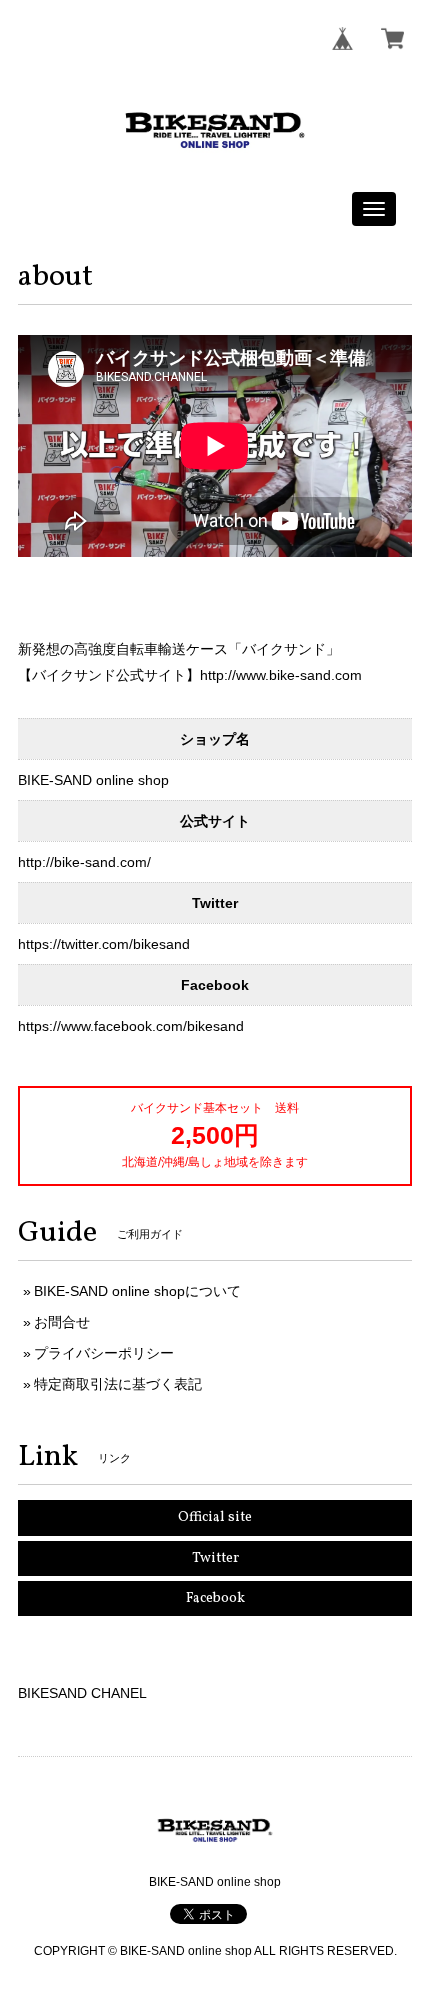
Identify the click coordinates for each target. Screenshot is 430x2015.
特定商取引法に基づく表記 (118, 1384)
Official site (215, 1517)
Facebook (215, 1598)
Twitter (215, 1558)
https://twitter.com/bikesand (104, 944)
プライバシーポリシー (104, 1353)
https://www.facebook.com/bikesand (131, 1026)
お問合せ (62, 1322)
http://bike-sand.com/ (84, 862)
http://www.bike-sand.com (281, 675)
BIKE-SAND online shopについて (137, 1291)
